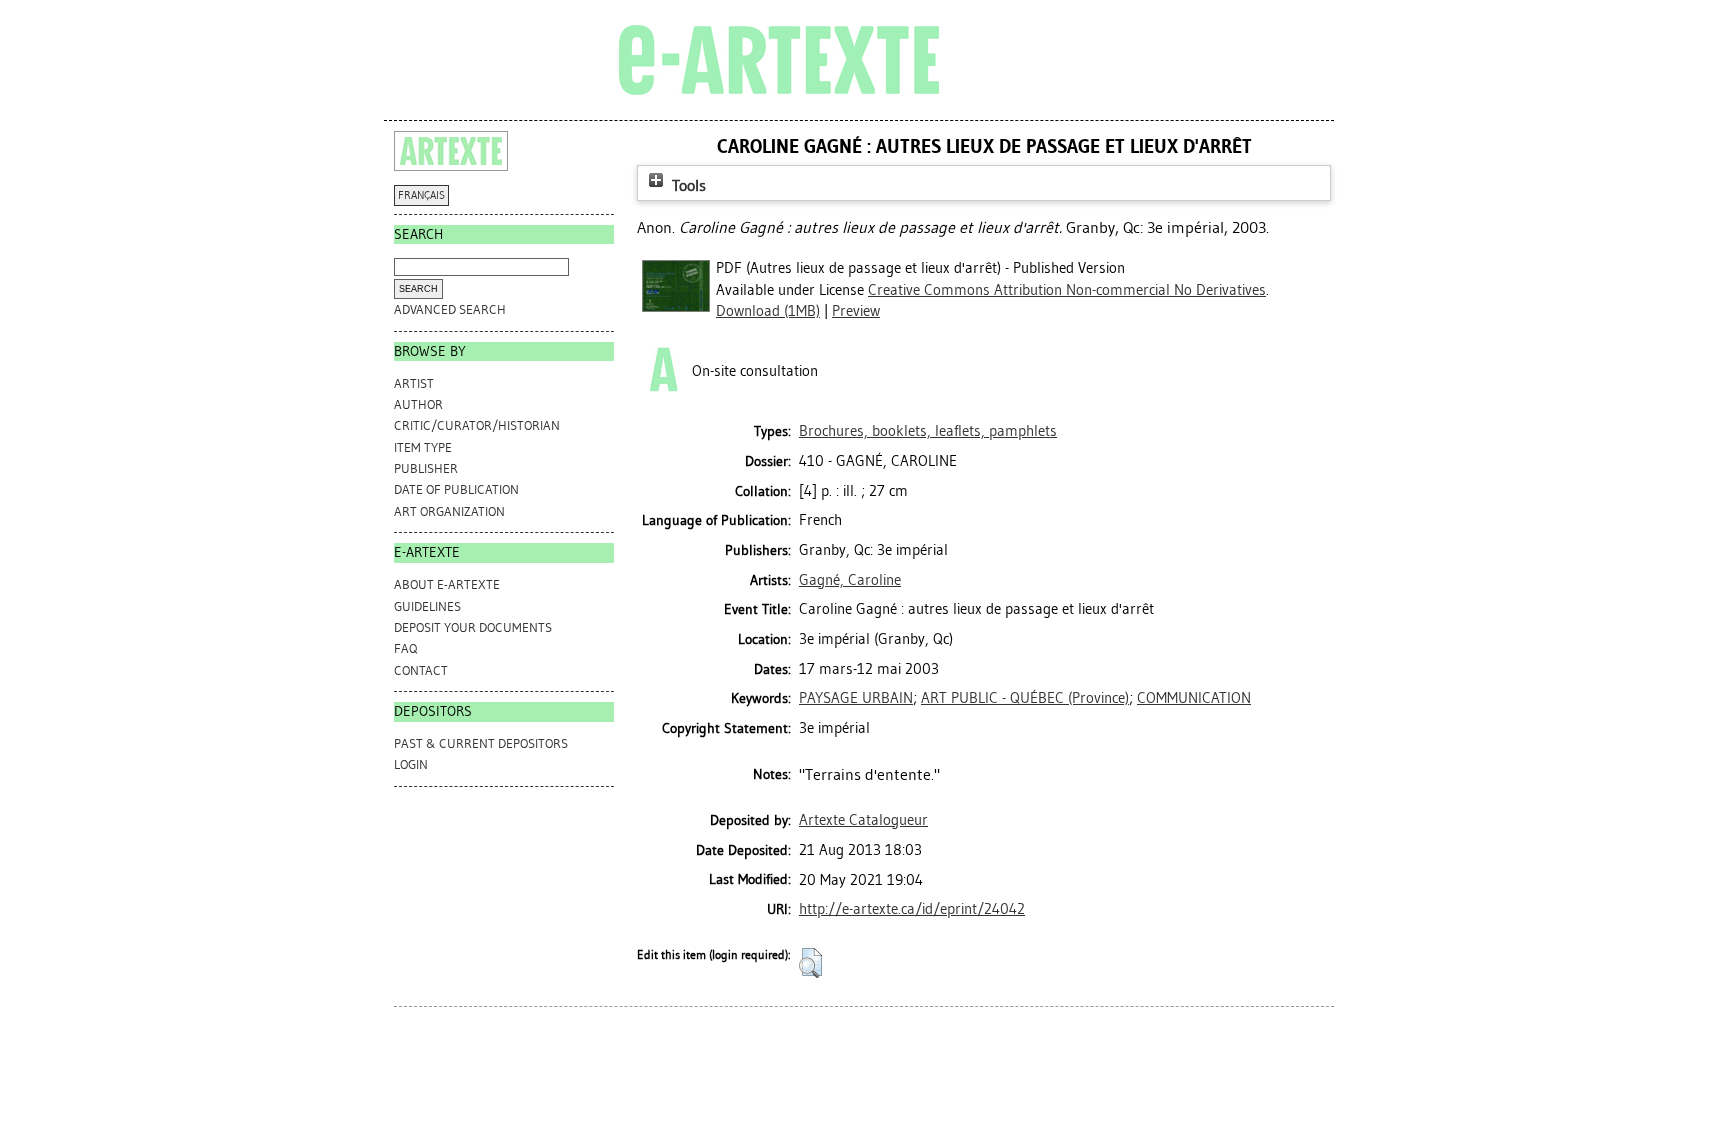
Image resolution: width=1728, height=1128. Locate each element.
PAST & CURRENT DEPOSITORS (481, 743)
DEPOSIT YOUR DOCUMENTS (473, 627)
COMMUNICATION (1194, 698)
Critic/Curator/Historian (477, 425)
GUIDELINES (427, 606)
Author (418, 404)
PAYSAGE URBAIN (856, 698)
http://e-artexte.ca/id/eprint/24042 (912, 909)
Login (411, 764)
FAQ (405, 648)
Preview (856, 311)
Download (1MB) (768, 311)
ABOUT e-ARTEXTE (447, 584)
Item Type (423, 447)
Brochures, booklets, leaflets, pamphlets (928, 431)
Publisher (426, 468)
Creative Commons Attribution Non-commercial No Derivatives (1067, 290)
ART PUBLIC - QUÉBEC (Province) (1025, 698)
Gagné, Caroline (850, 580)
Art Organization (449, 511)
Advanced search (450, 309)
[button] (810, 963)
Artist (414, 383)
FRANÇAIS (421, 195)
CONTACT (421, 670)
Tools (687, 185)
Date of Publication (456, 489)
